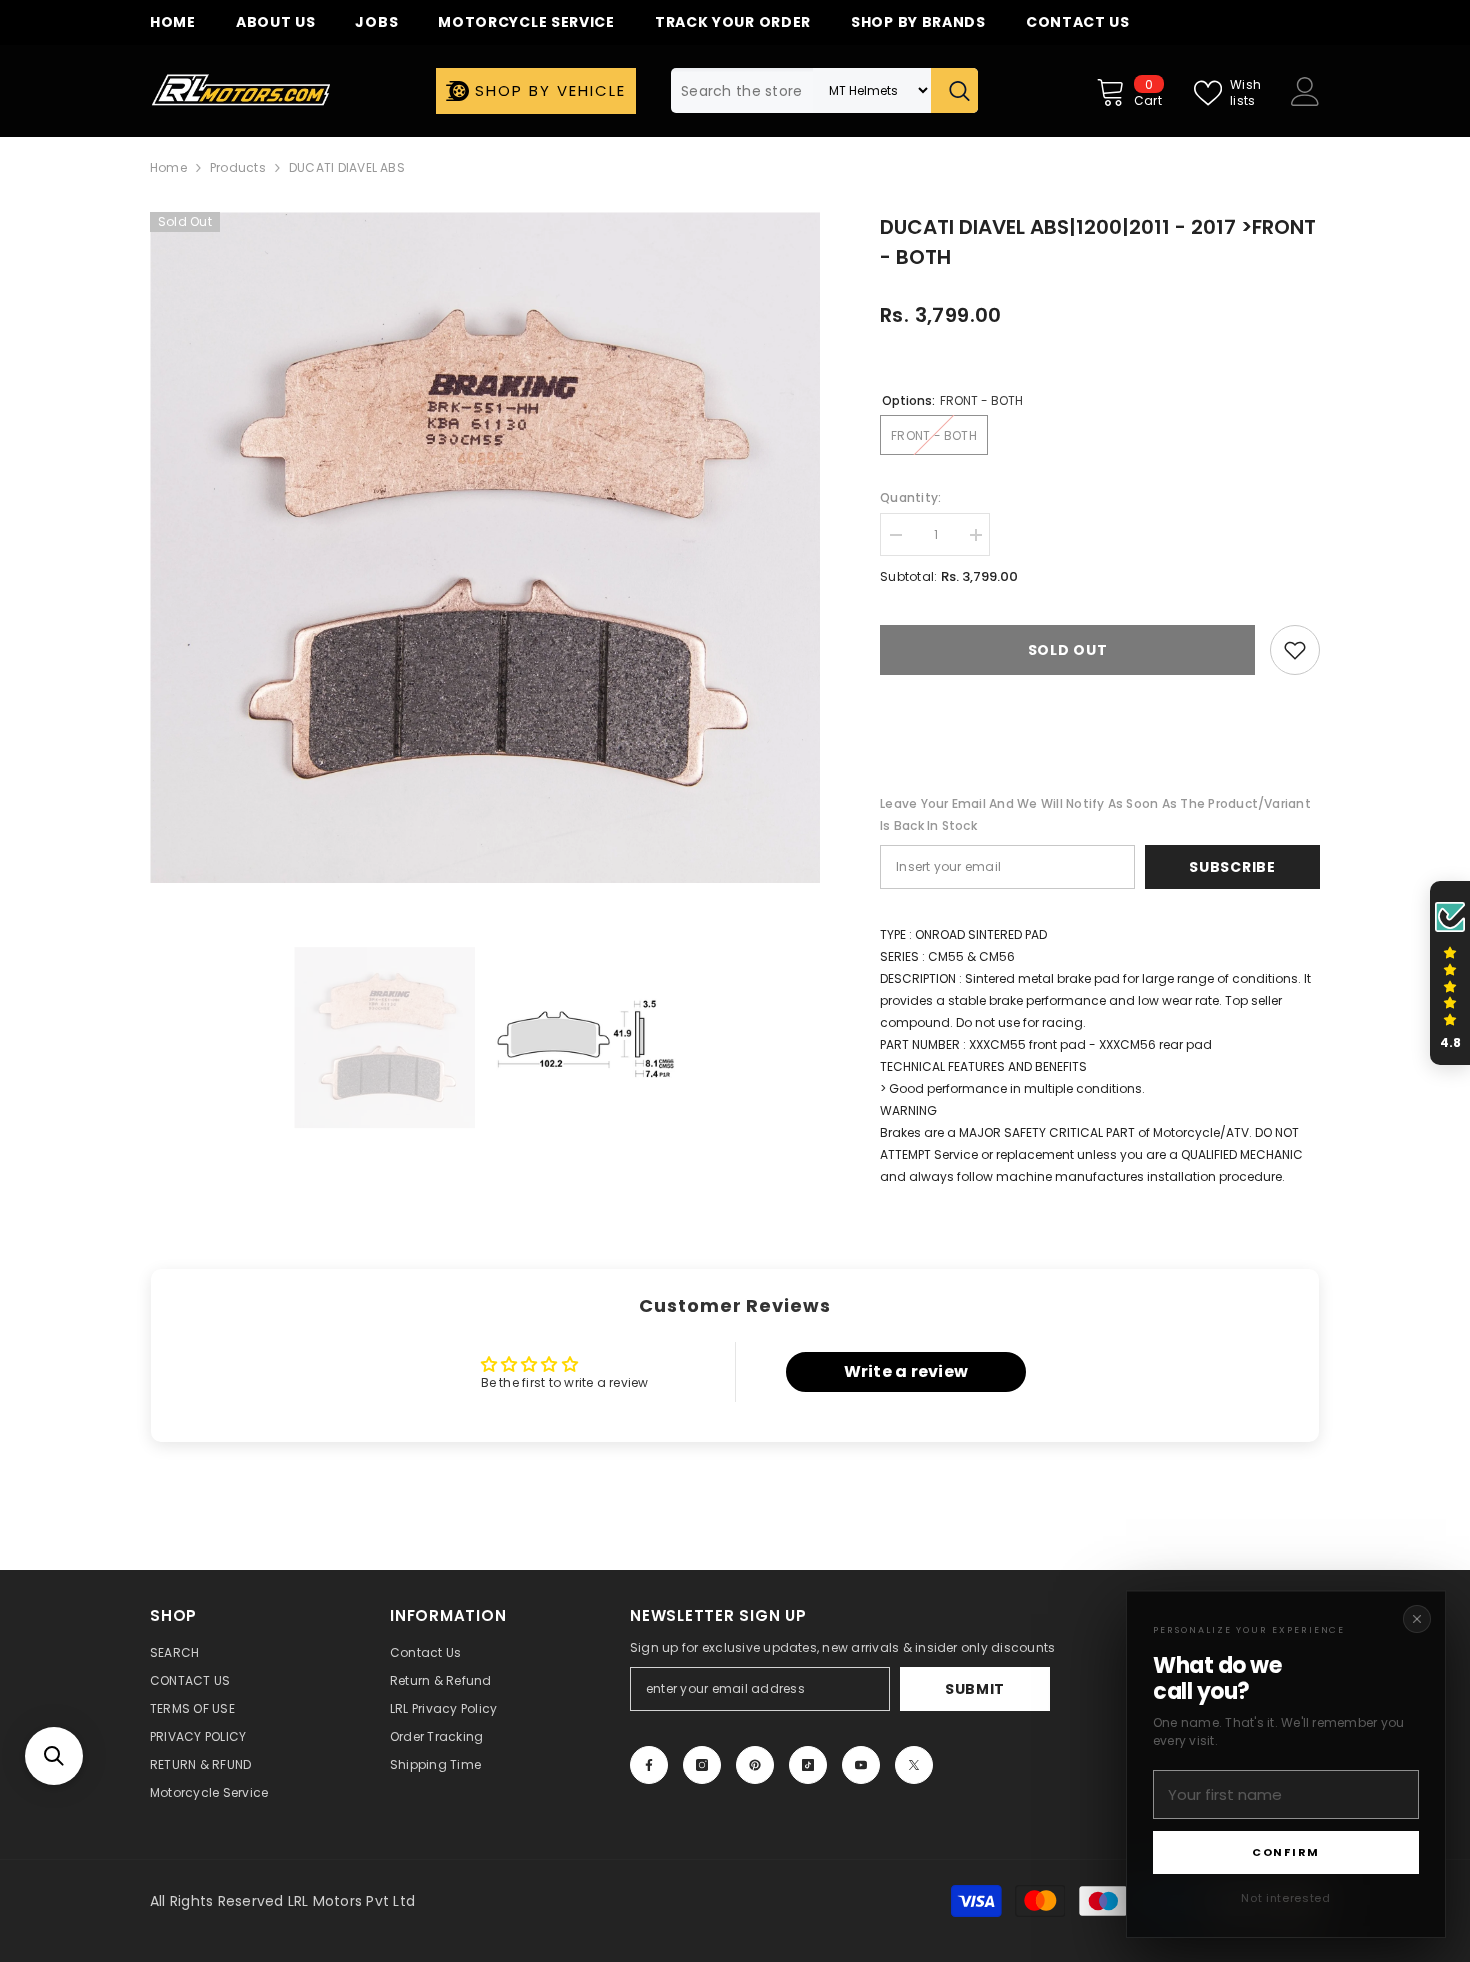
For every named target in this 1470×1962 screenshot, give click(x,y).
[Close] (1417, 1619)
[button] (54, 1756)
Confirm (1286, 1852)
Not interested (1285, 1898)
